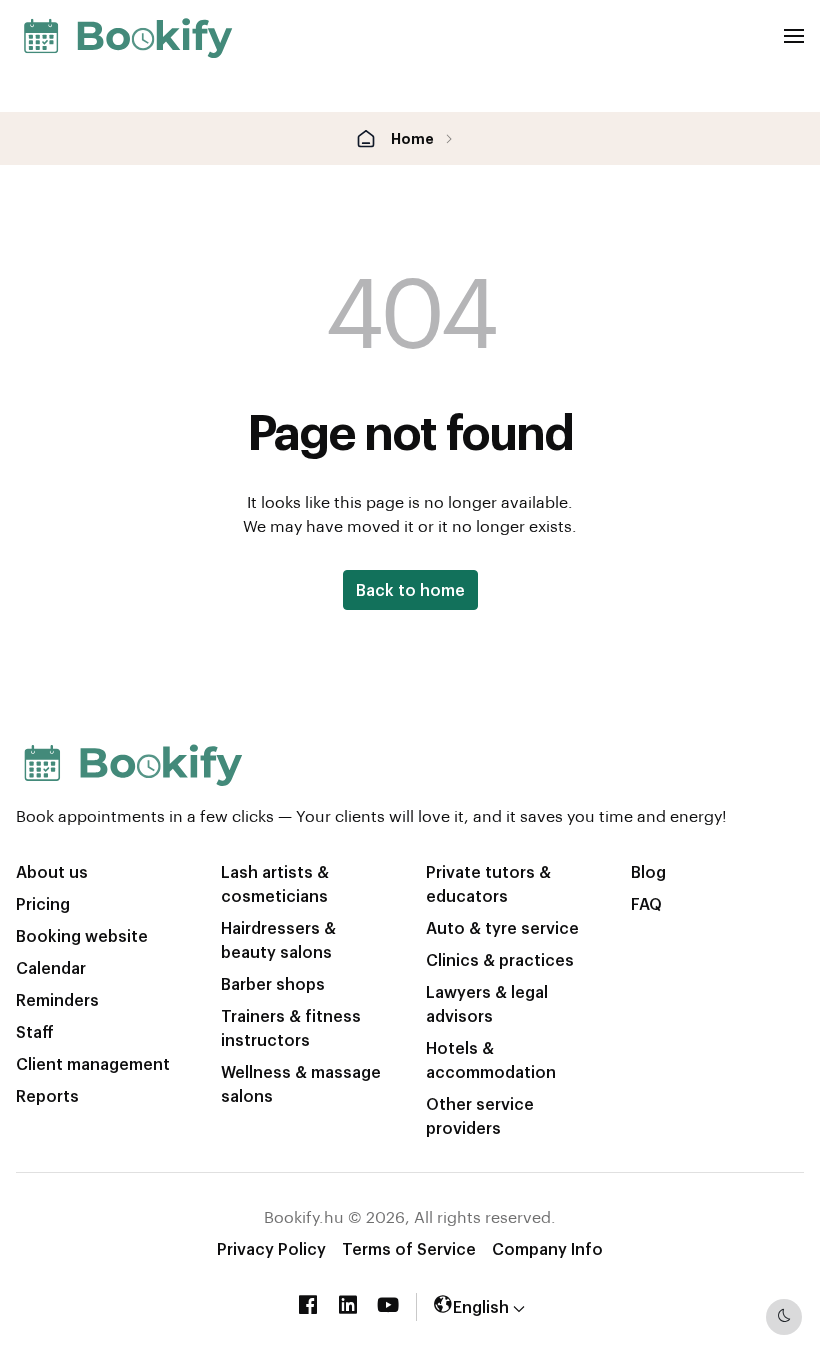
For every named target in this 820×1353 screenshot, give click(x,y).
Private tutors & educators (488, 883)
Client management (93, 1063)
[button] (479, 1306)
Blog (648, 871)
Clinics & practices (500, 959)
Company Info (547, 1248)
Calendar (51, 967)
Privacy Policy (271, 1248)
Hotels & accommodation (491, 1059)
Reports (47, 1095)
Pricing (43, 903)
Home (412, 138)
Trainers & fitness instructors (291, 1027)
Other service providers (480, 1115)
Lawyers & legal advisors (487, 1003)
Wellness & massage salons (301, 1083)
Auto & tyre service (502, 927)
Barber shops (273, 983)
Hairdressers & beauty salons (278, 939)
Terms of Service (409, 1248)
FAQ (646, 903)
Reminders (57, 999)
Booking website (82, 935)
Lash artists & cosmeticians (275, 883)
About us (52, 871)
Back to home (410, 589)
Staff (35, 1031)
